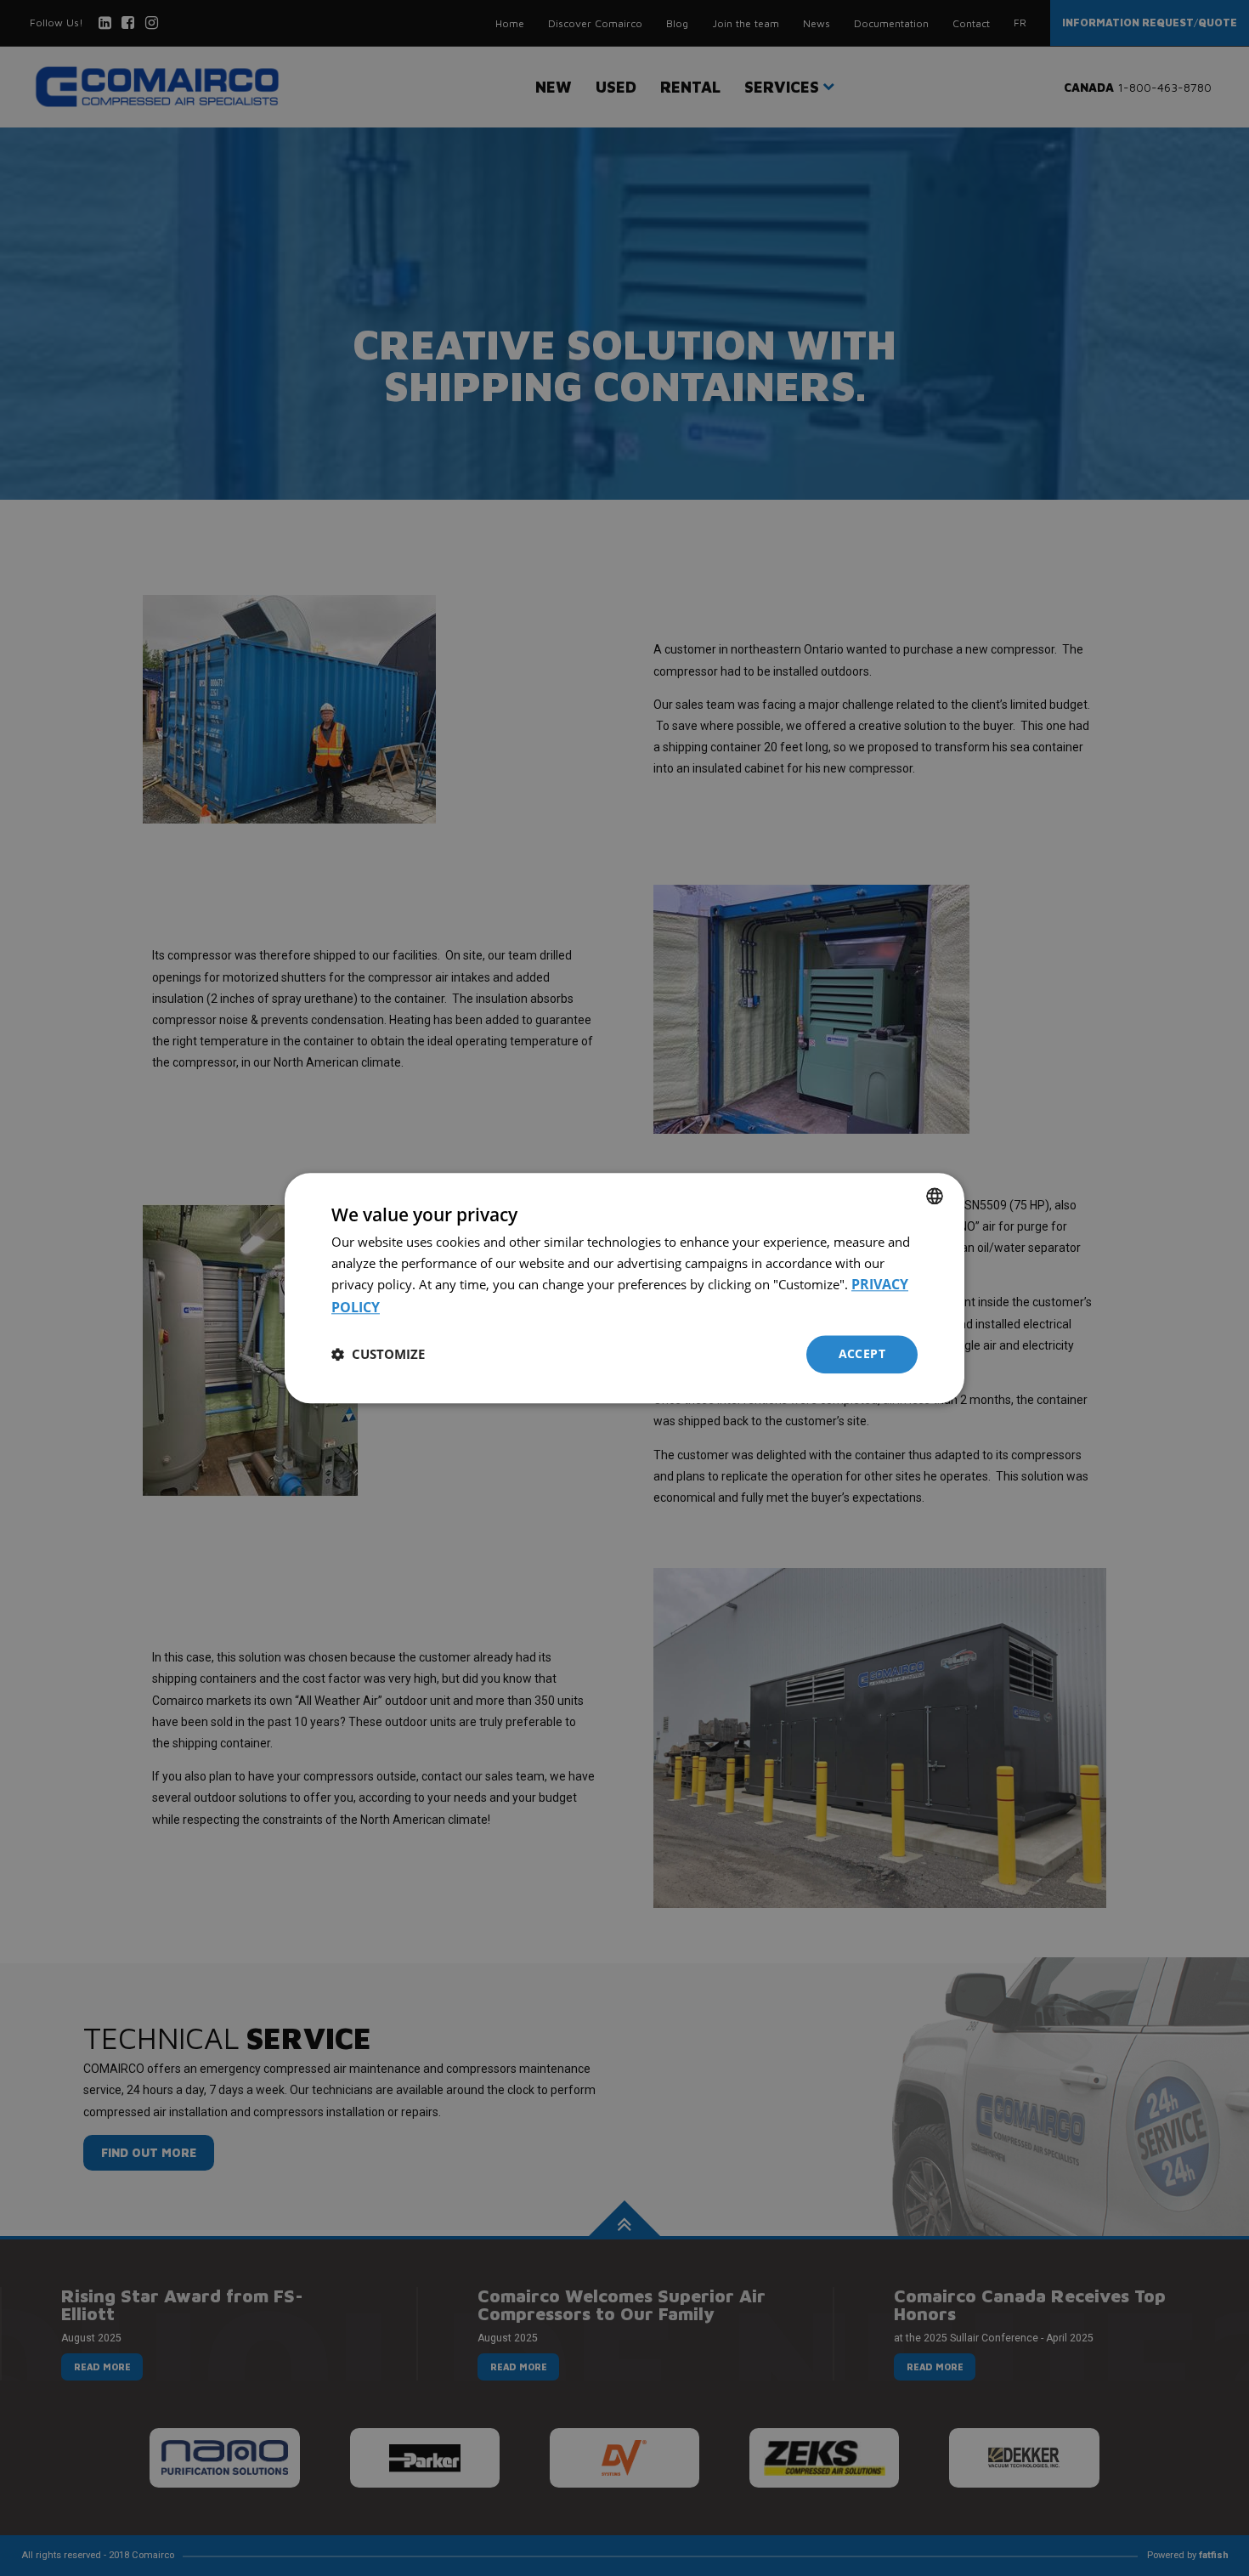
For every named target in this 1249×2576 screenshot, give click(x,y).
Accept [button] (862, 1353)
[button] (378, 1355)
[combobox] (935, 1196)
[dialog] (624, 1288)
